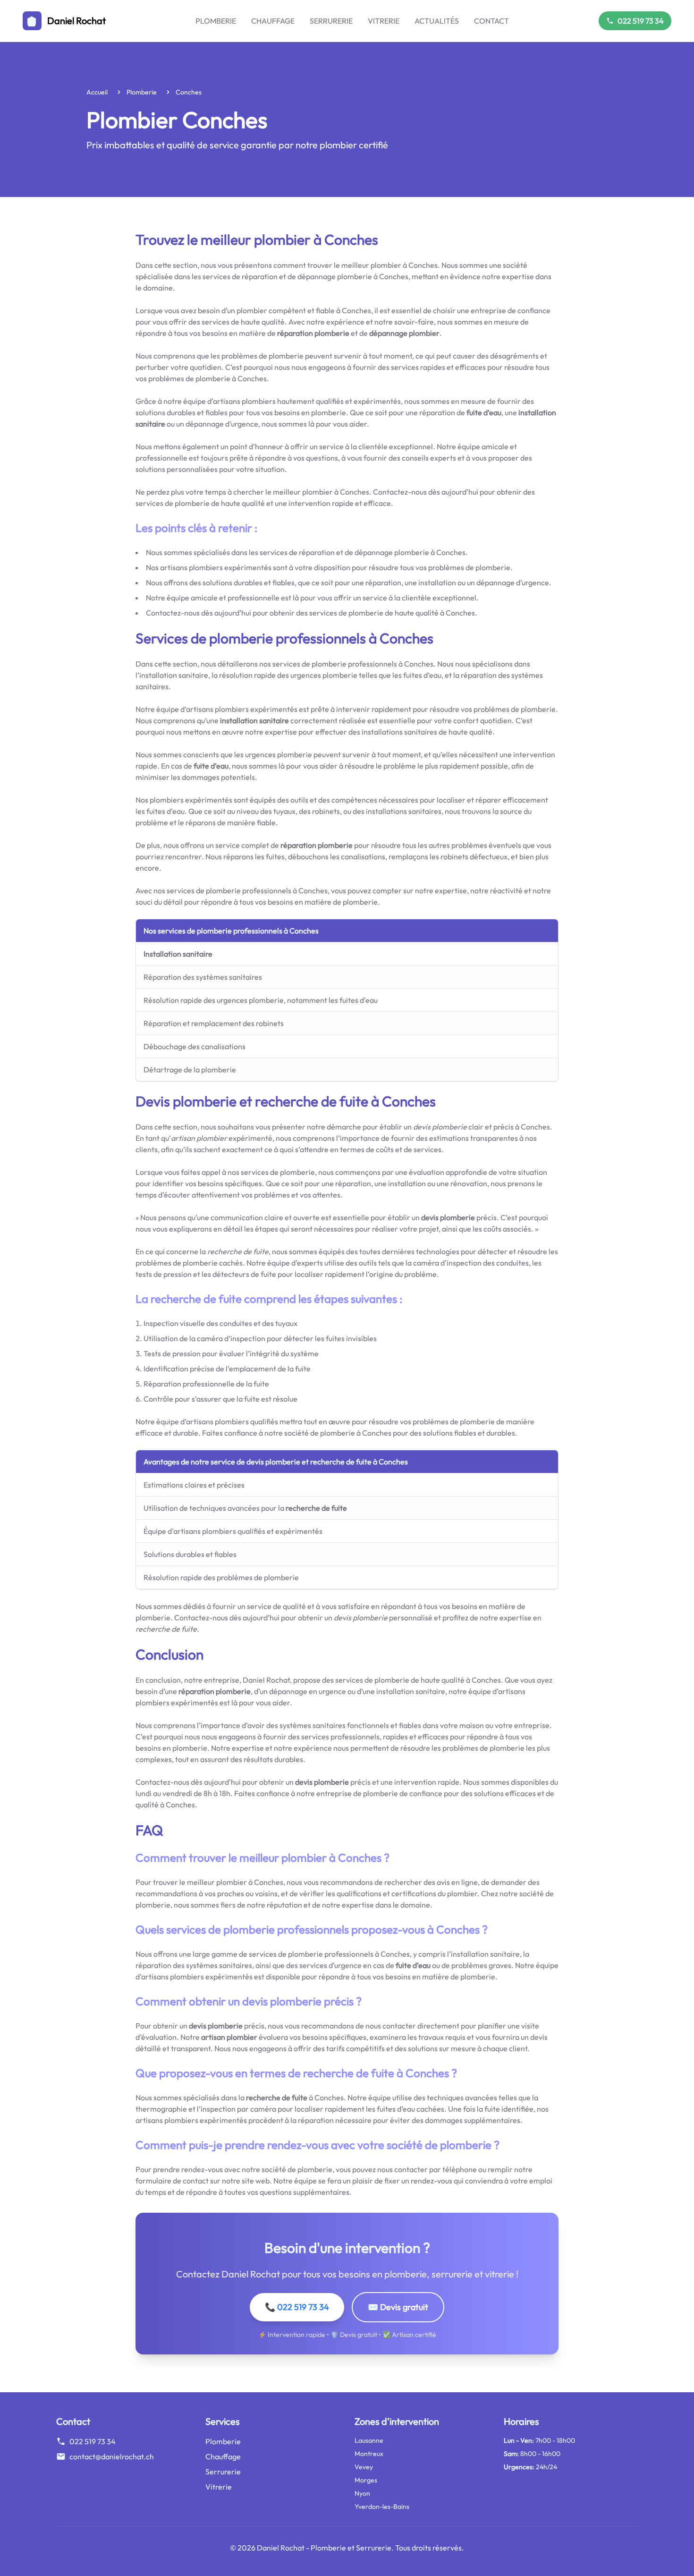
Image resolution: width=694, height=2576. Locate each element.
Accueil (97, 92)
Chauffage (273, 21)
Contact (491, 21)
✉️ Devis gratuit (398, 2307)
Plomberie (216, 21)
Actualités (437, 21)
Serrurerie (331, 21)
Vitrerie (384, 21)
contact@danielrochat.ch (112, 2456)
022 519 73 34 (641, 21)
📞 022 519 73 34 (297, 2307)
